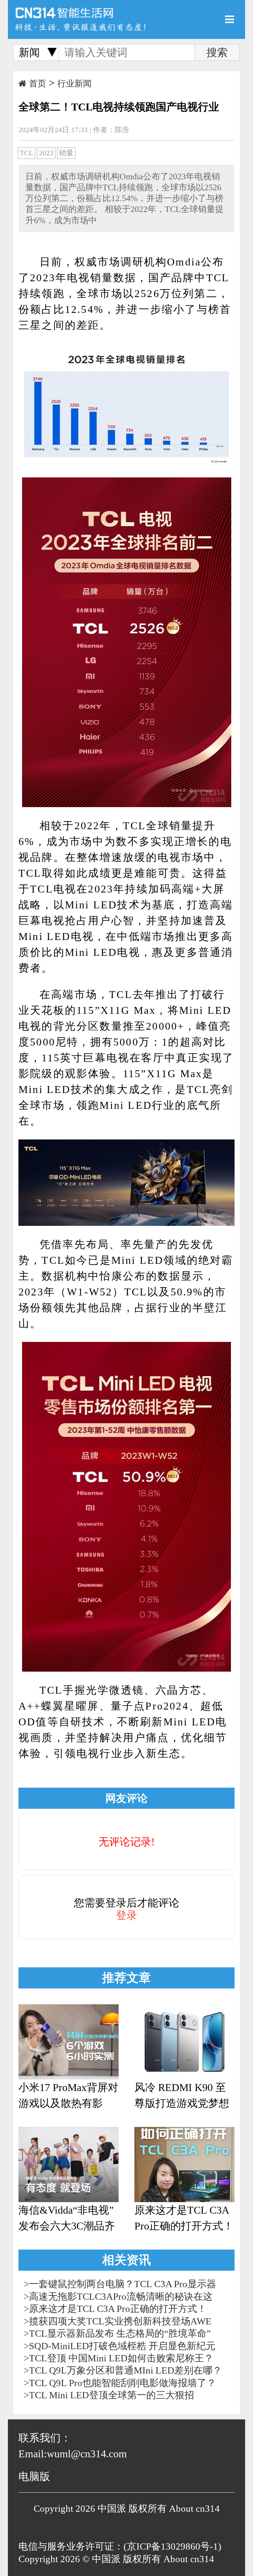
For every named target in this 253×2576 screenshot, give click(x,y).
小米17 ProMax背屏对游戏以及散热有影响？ (68, 2096)
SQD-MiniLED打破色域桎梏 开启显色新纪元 (122, 2346)
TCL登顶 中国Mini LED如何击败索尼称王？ (121, 2358)
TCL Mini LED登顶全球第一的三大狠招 (112, 2395)
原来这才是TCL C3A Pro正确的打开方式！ (184, 2218)
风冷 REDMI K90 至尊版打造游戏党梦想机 (182, 2096)
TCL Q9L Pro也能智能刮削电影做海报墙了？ (123, 2383)
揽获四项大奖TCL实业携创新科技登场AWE (120, 2321)
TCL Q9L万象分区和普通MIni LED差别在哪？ (126, 2370)
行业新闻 (74, 84)
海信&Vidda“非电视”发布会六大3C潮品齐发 (67, 2219)
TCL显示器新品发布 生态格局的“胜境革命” (120, 2333)
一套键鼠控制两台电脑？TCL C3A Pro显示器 (123, 2284)
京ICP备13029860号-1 (172, 2546)
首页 (38, 84)
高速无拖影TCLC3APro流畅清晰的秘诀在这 (121, 2296)
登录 (126, 1915)
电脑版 (34, 2476)
